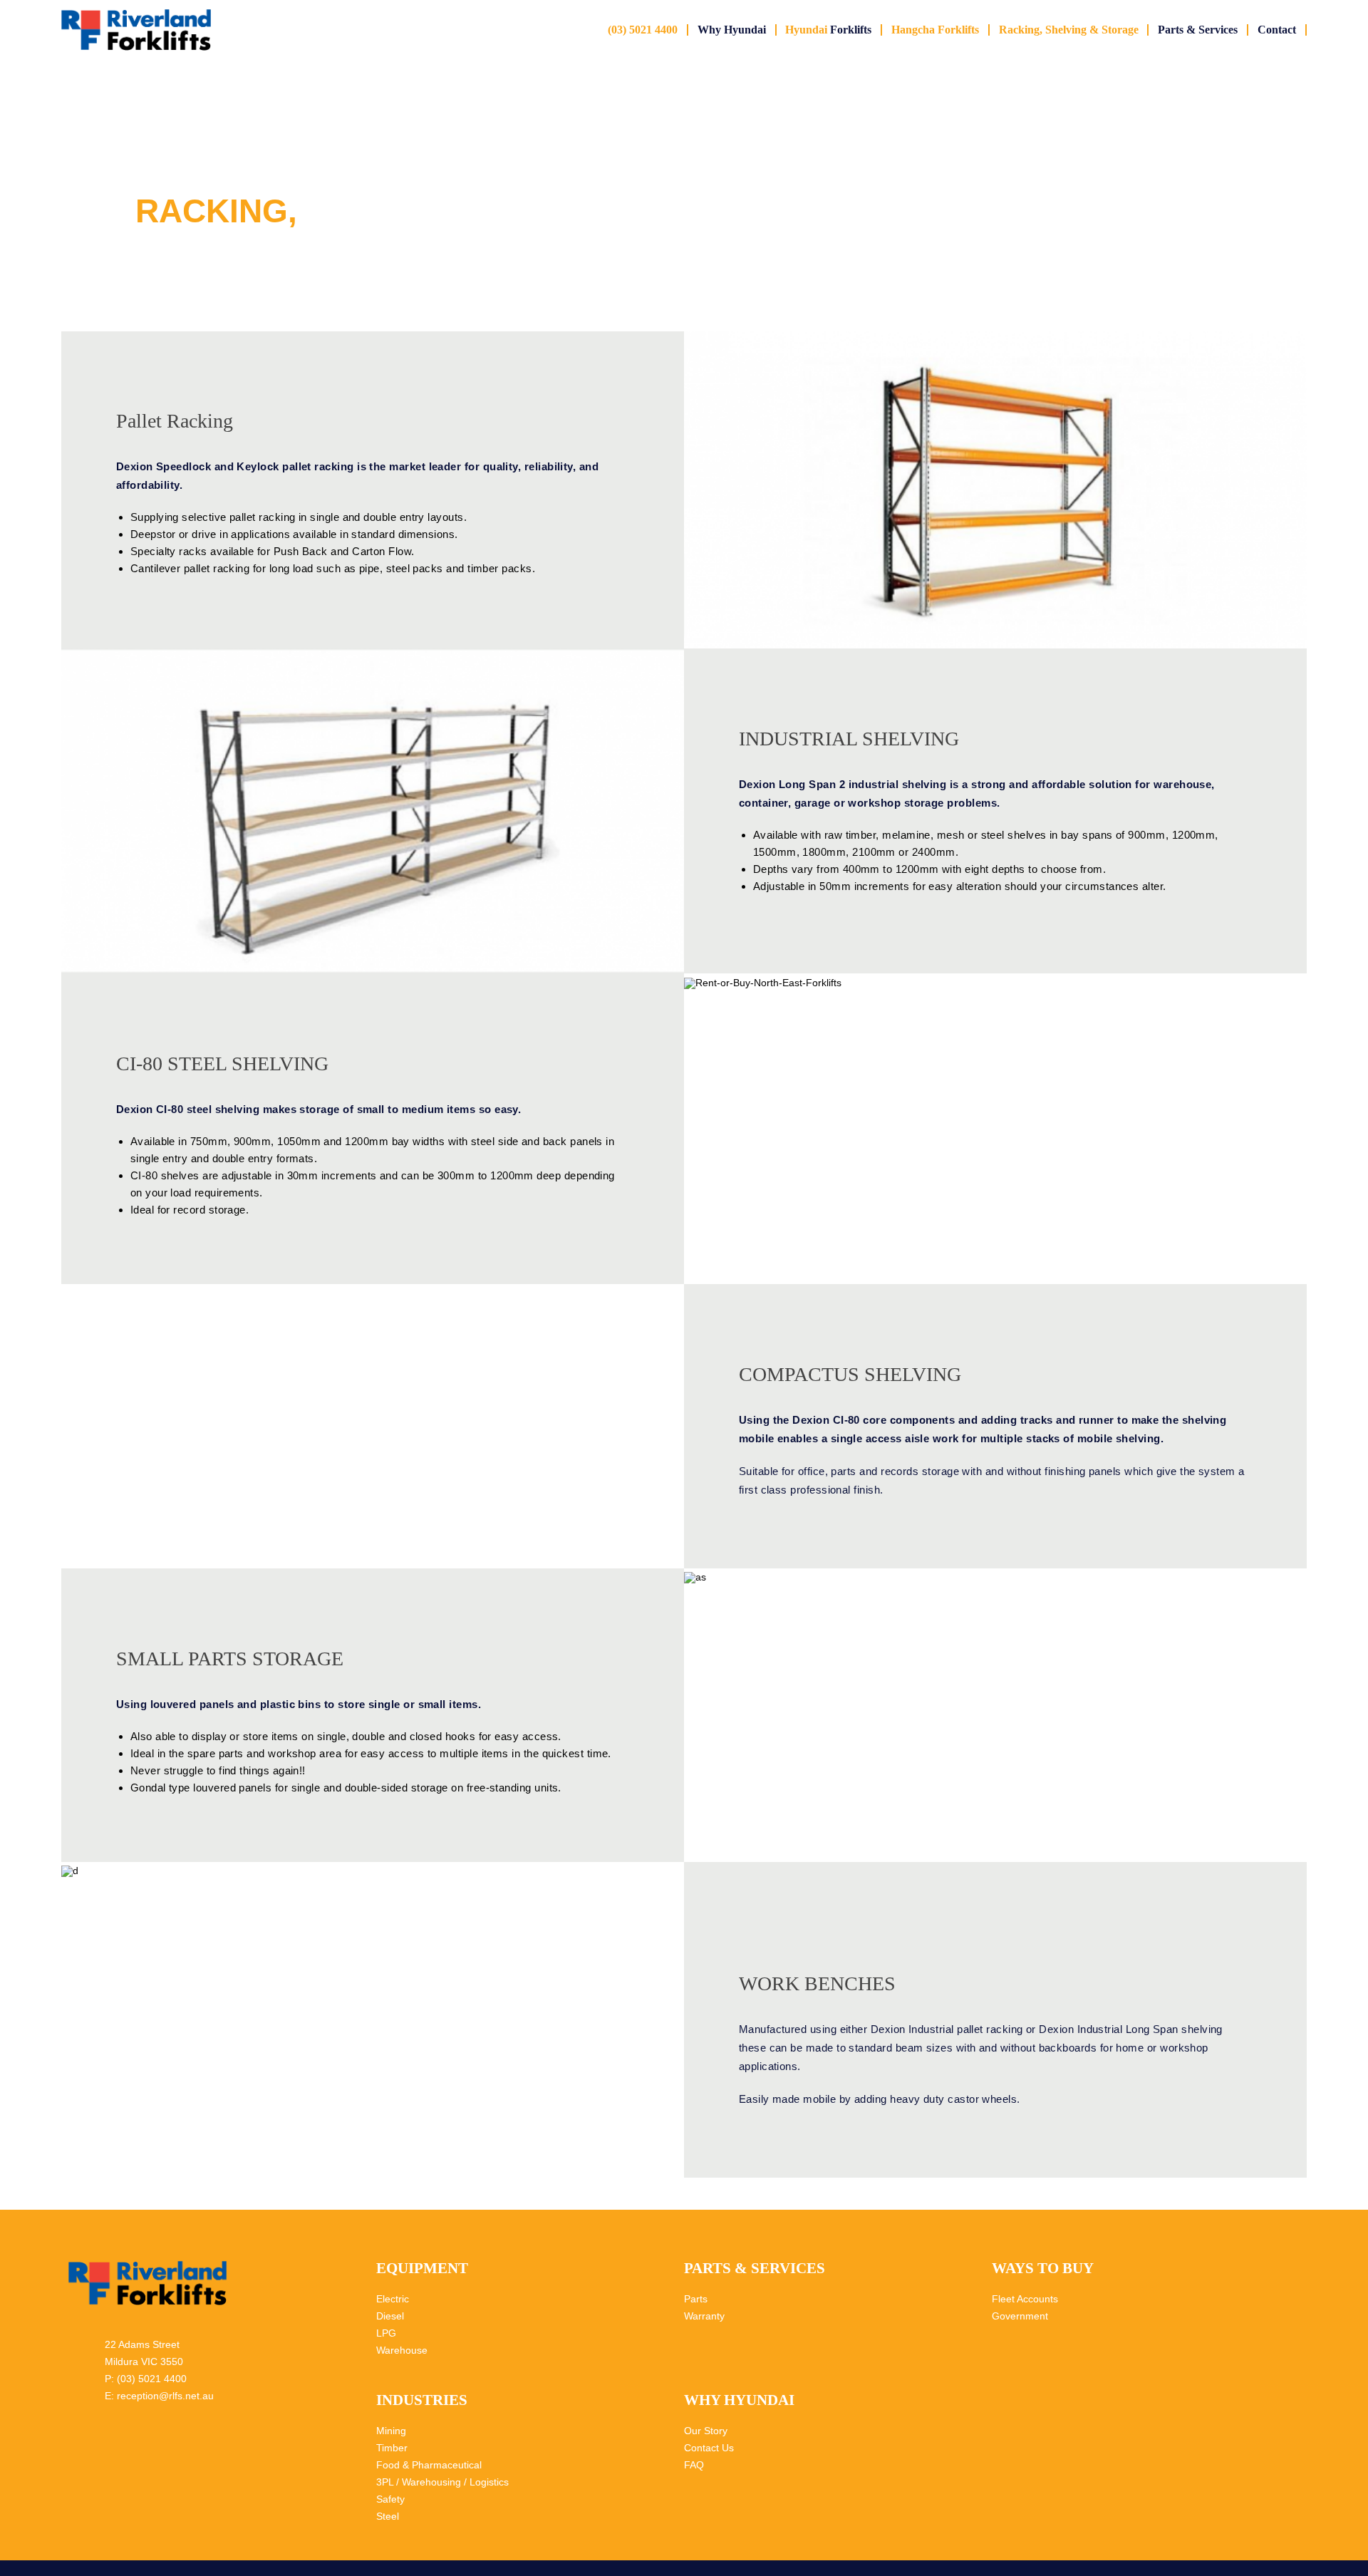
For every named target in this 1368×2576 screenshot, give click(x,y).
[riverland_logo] (136, 14)
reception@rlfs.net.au (165, 2396)
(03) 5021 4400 (152, 2379)
